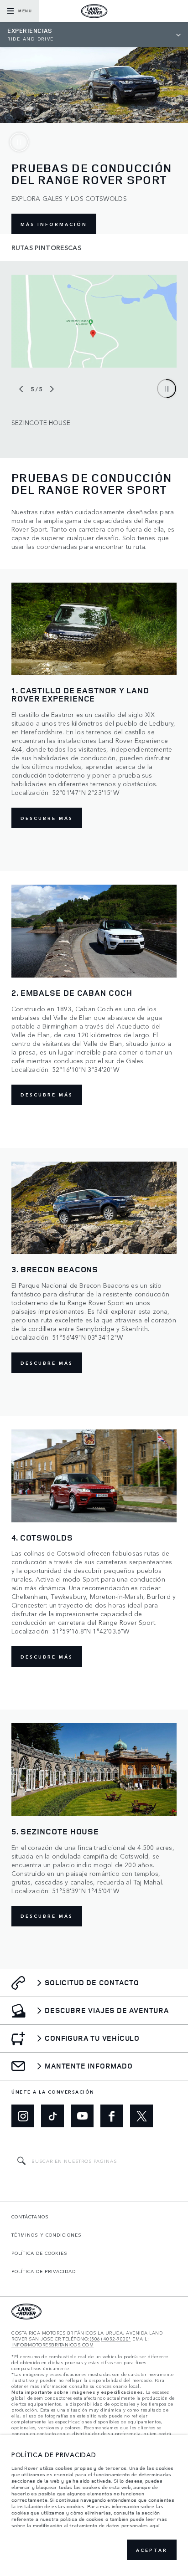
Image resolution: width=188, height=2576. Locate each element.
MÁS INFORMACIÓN (54, 224)
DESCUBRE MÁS (47, 818)
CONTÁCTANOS (30, 2217)
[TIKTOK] (52, 2116)
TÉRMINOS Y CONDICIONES (47, 2235)
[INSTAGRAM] (23, 2116)
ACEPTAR (152, 2550)
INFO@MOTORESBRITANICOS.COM (52, 2345)
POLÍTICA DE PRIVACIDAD (44, 2271)
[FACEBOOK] (112, 2116)
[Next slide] (52, 389)
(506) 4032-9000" (110, 2339)
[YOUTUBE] (82, 2116)
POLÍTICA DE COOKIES (39, 2253)
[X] (141, 2116)
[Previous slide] (21, 389)
